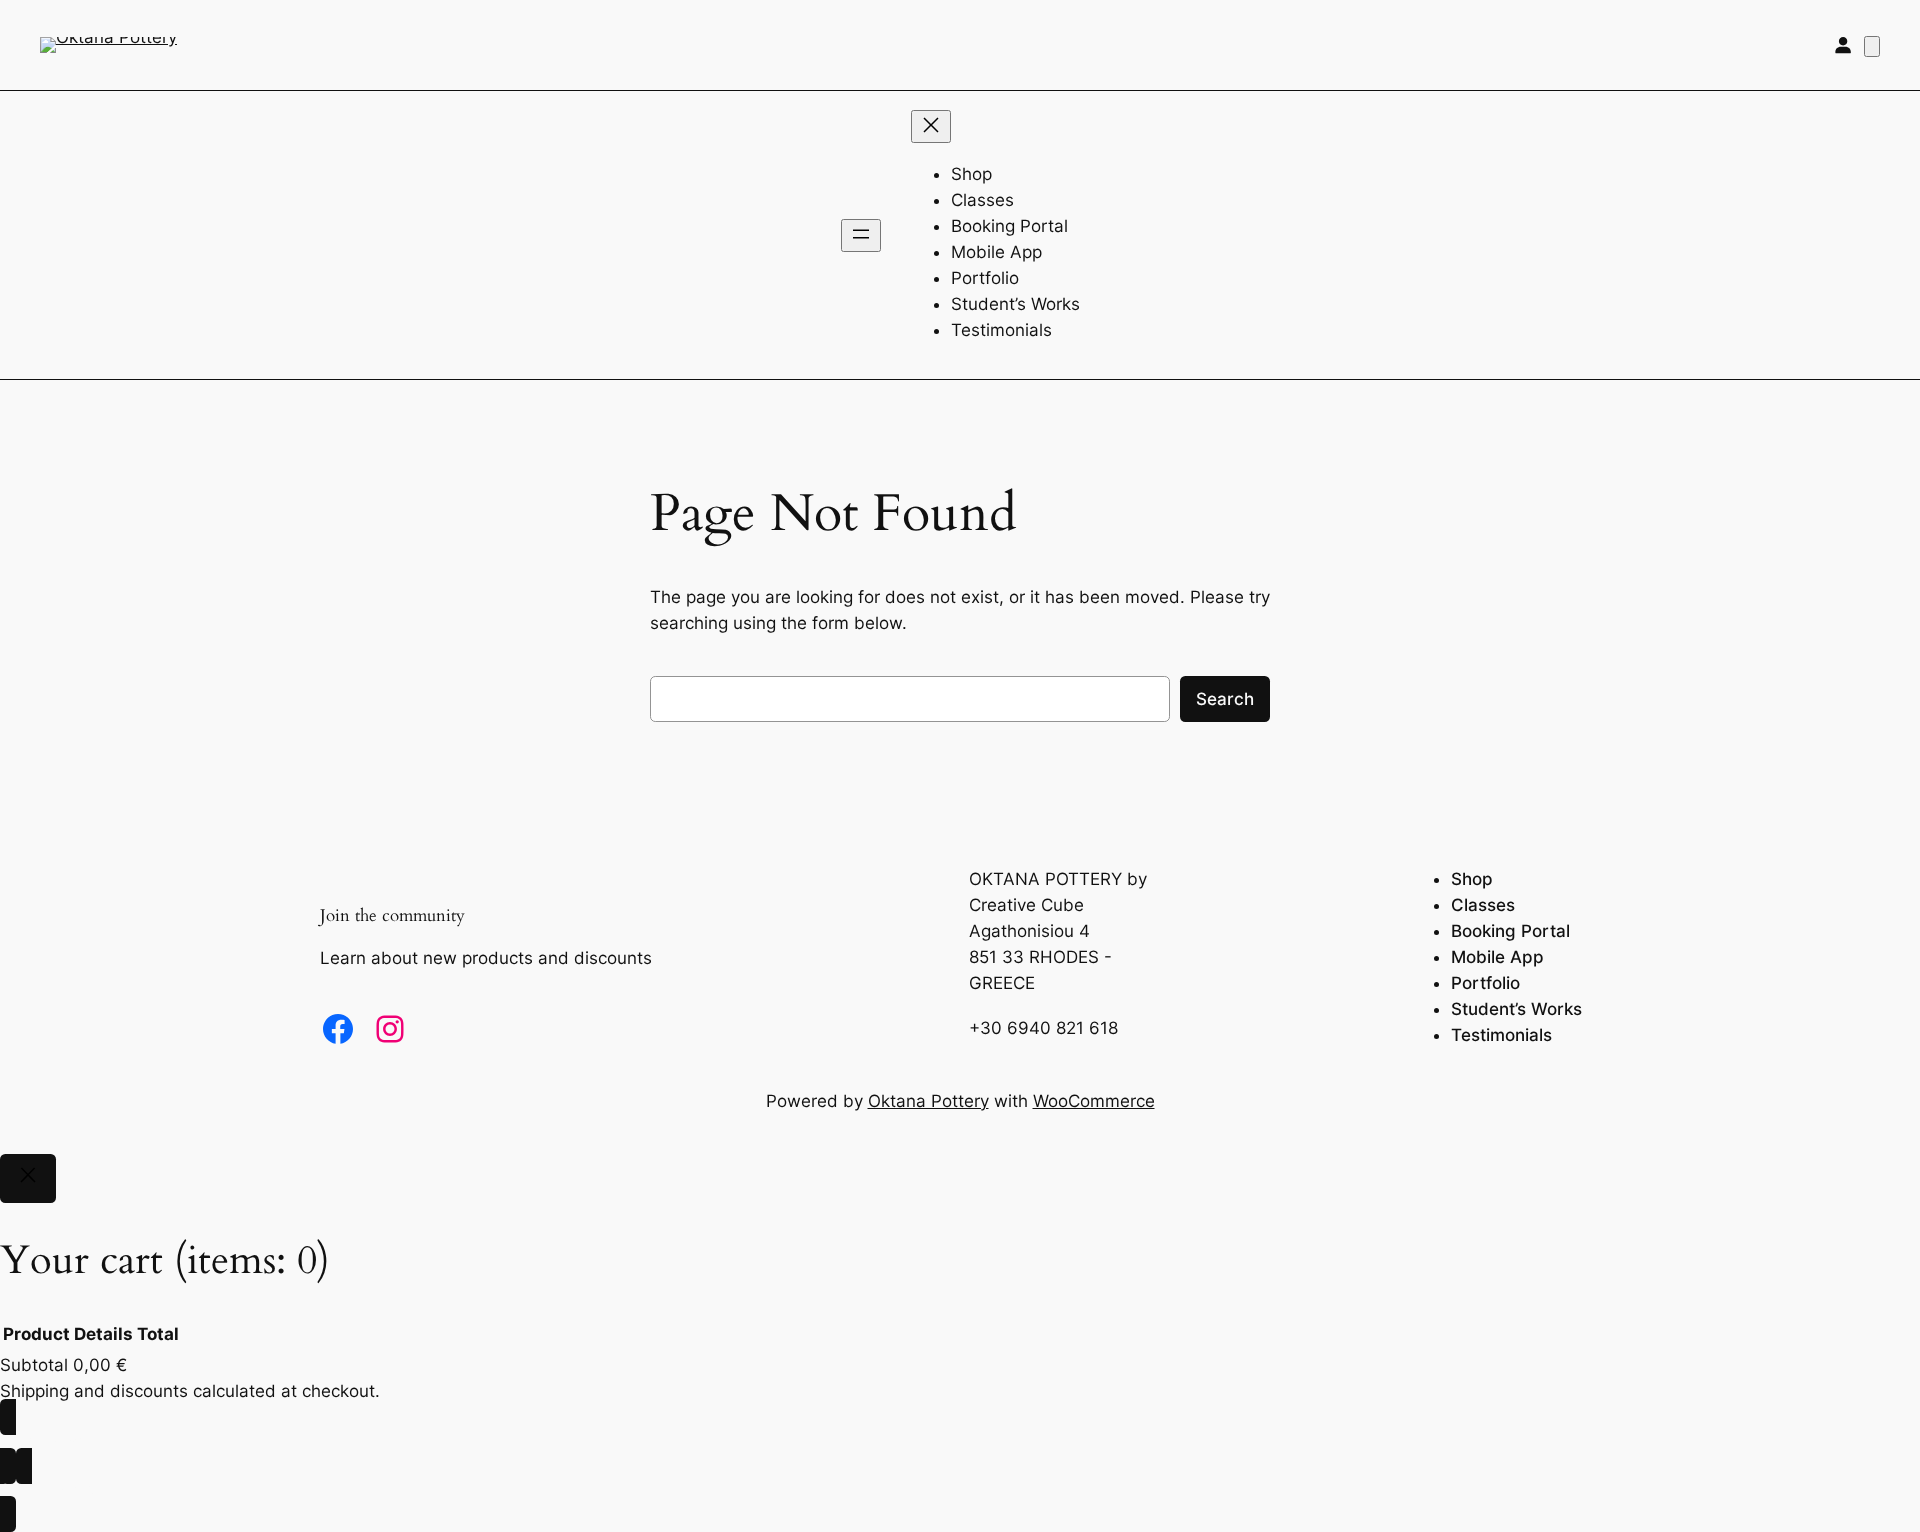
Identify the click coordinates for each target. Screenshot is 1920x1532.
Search (1225, 699)
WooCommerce (1094, 1101)
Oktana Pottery (928, 1101)
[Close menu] (931, 126)
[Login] (1843, 45)
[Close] (28, 1179)
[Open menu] (861, 235)
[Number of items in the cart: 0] (1872, 46)
